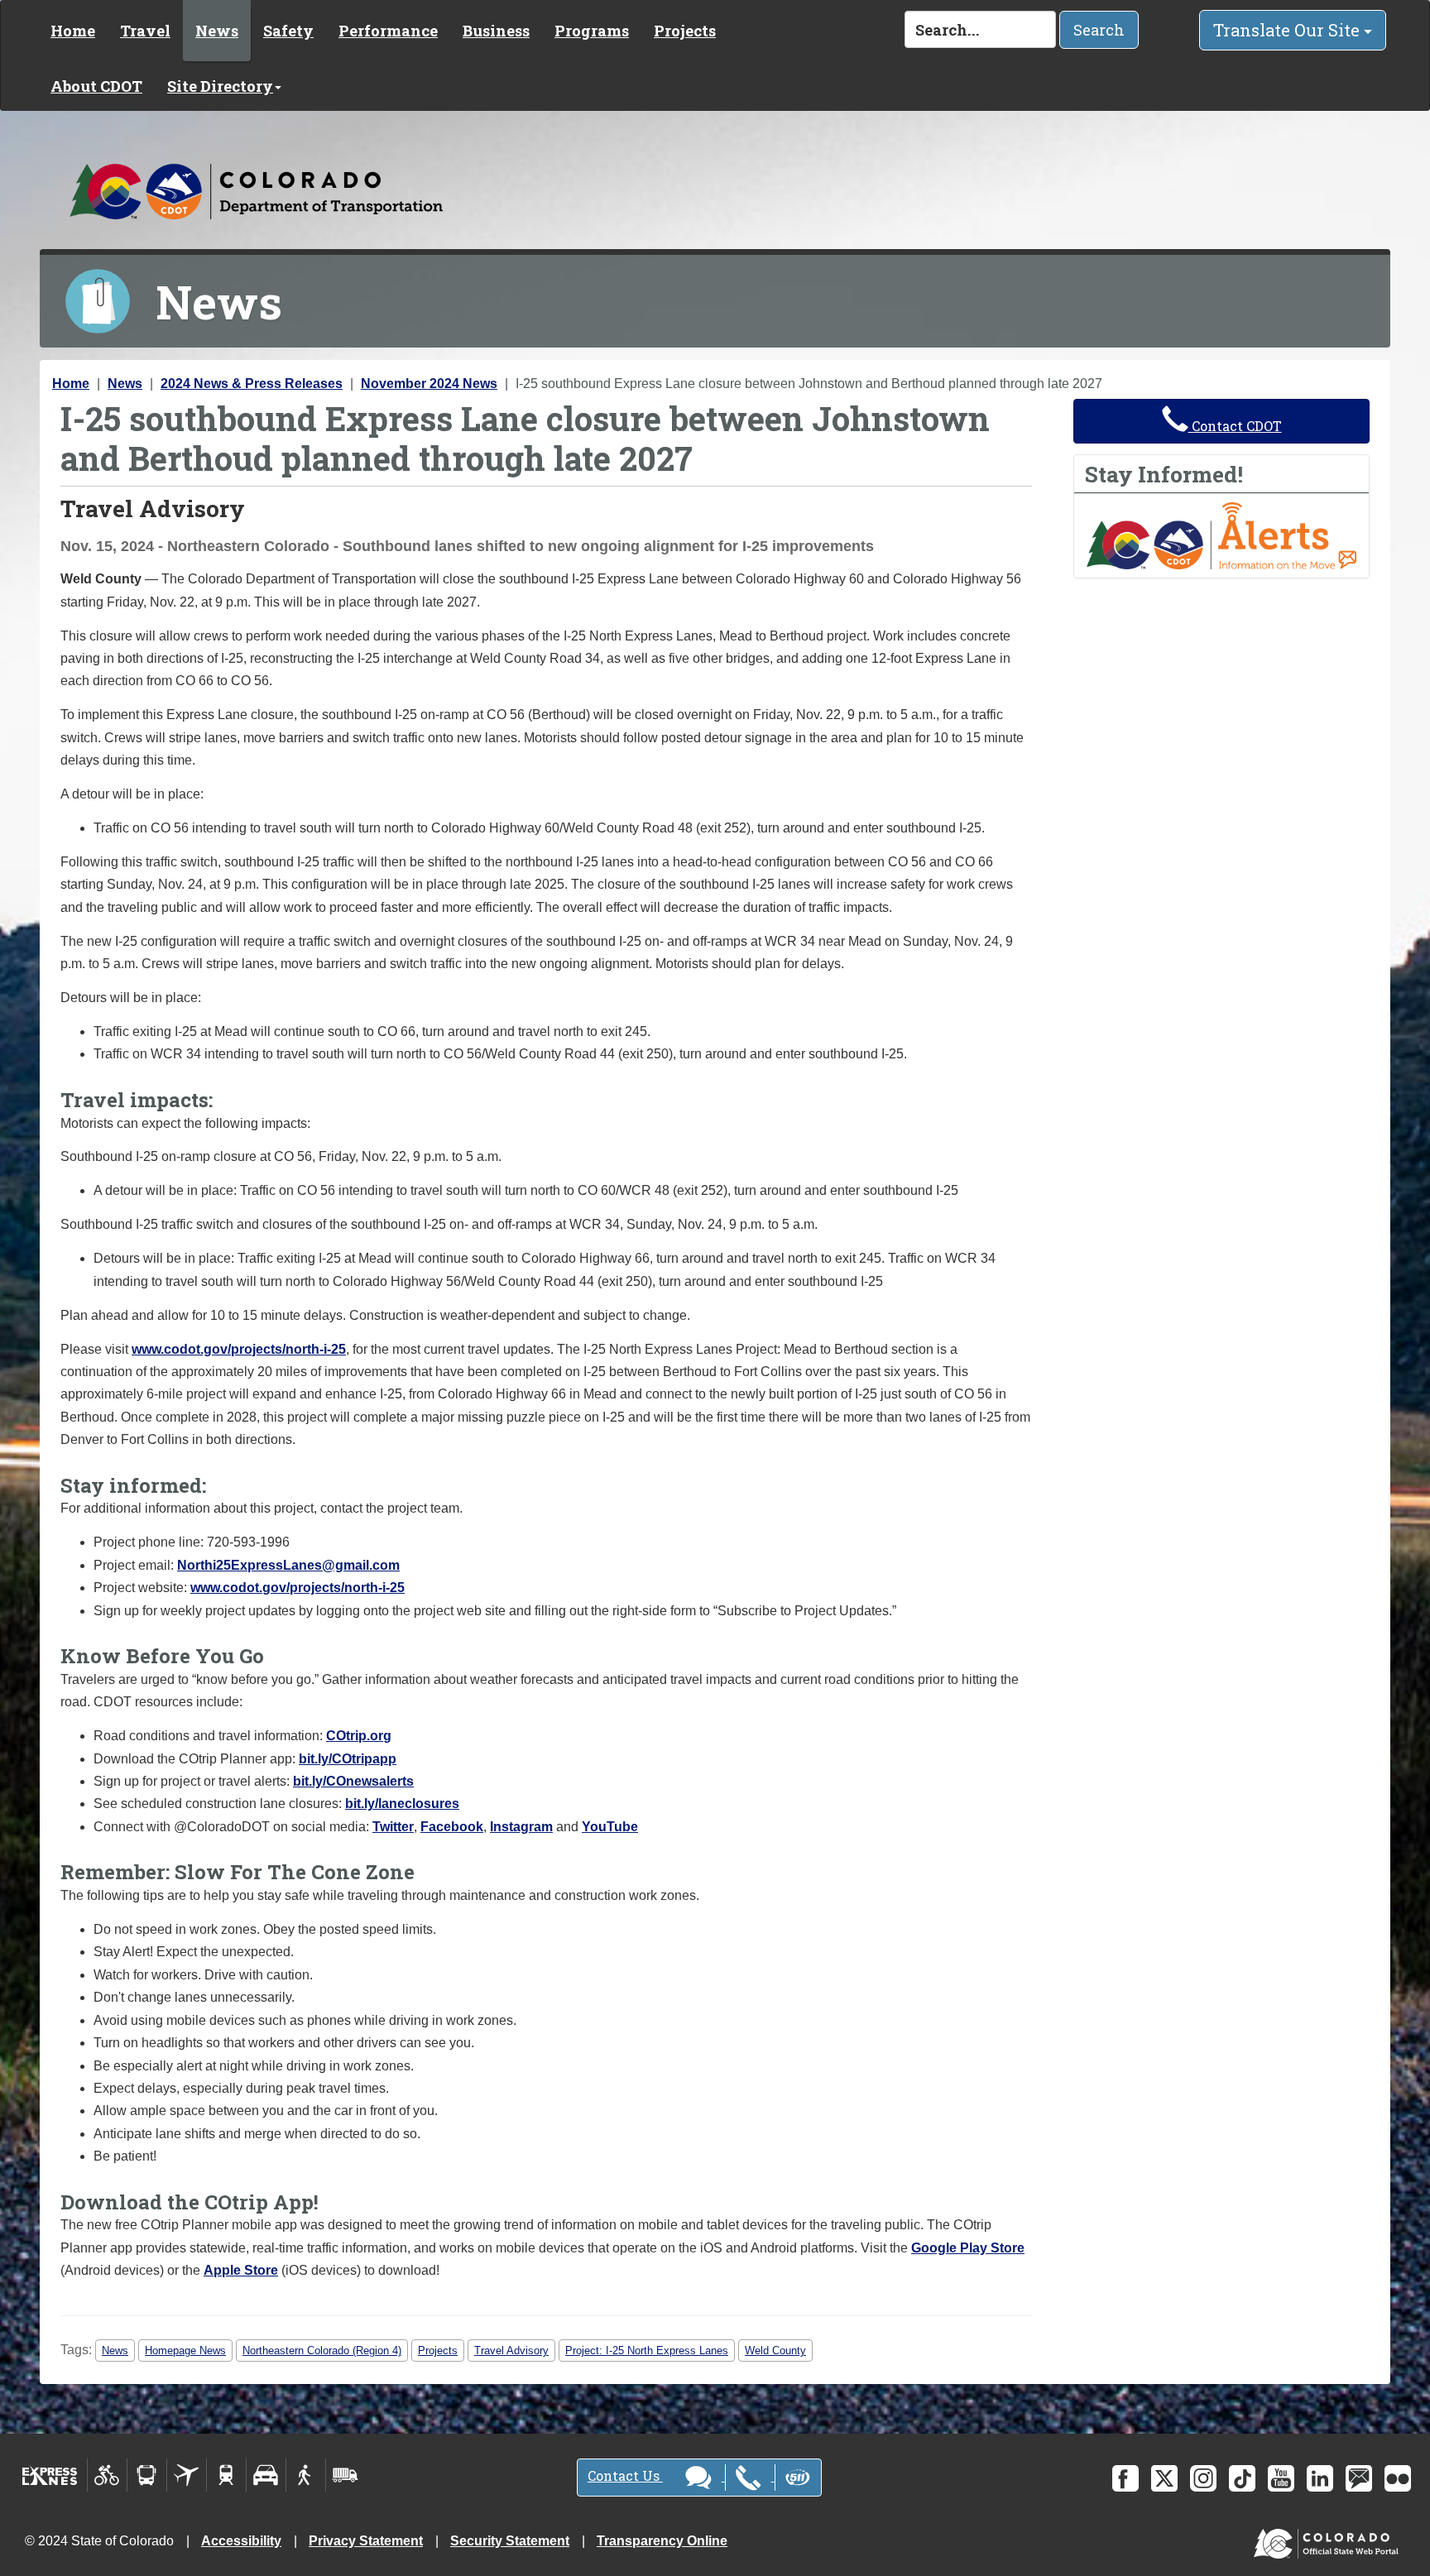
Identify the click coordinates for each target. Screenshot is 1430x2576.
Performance (388, 31)
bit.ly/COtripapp (348, 1759)
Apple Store (241, 2270)
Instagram (521, 1827)
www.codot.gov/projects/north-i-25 (239, 1349)
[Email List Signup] (1359, 2478)
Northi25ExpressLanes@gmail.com (288, 1565)
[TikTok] (1242, 2478)
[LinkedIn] (1320, 2478)
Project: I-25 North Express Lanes (647, 2351)
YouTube (610, 1827)
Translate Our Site (1288, 30)
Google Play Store (968, 2248)
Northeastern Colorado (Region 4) (322, 2351)
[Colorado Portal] (1329, 2539)
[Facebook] (1125, 2478)
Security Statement (510, 2541)
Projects (685, 31)
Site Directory (220, 86)
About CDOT (96, 86)
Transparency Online (662, 2541)
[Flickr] (1398, 2478)
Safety (288, 31)
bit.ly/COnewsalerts (353, 1781)
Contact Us (625, 2475)
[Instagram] (1203, 2478)
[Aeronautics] (187, 2475)
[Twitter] (1164, 2478)
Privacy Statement (366, 2541)
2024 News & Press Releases (252, 384)
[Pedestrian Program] (306, 2475)
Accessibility (241, 2541)
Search (1099, 30)
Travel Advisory (511, 2351)
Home (73, 31)
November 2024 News (429, 384)
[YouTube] (1281, 2478)
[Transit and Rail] (147, 2475)
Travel (145, 31)
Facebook (452, 1827)
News (217, 31)
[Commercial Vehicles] (345, 2475)
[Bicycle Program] (107, 2475)
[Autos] (266, 2475)
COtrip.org (359, 1736)
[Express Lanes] (50, 2475)
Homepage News (185, 2351)
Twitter (393, 1827)
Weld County (775, 2351)
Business (496, 31)
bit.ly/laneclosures (402, 1804)
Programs (592, 31)
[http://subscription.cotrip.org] (1221, 535)
